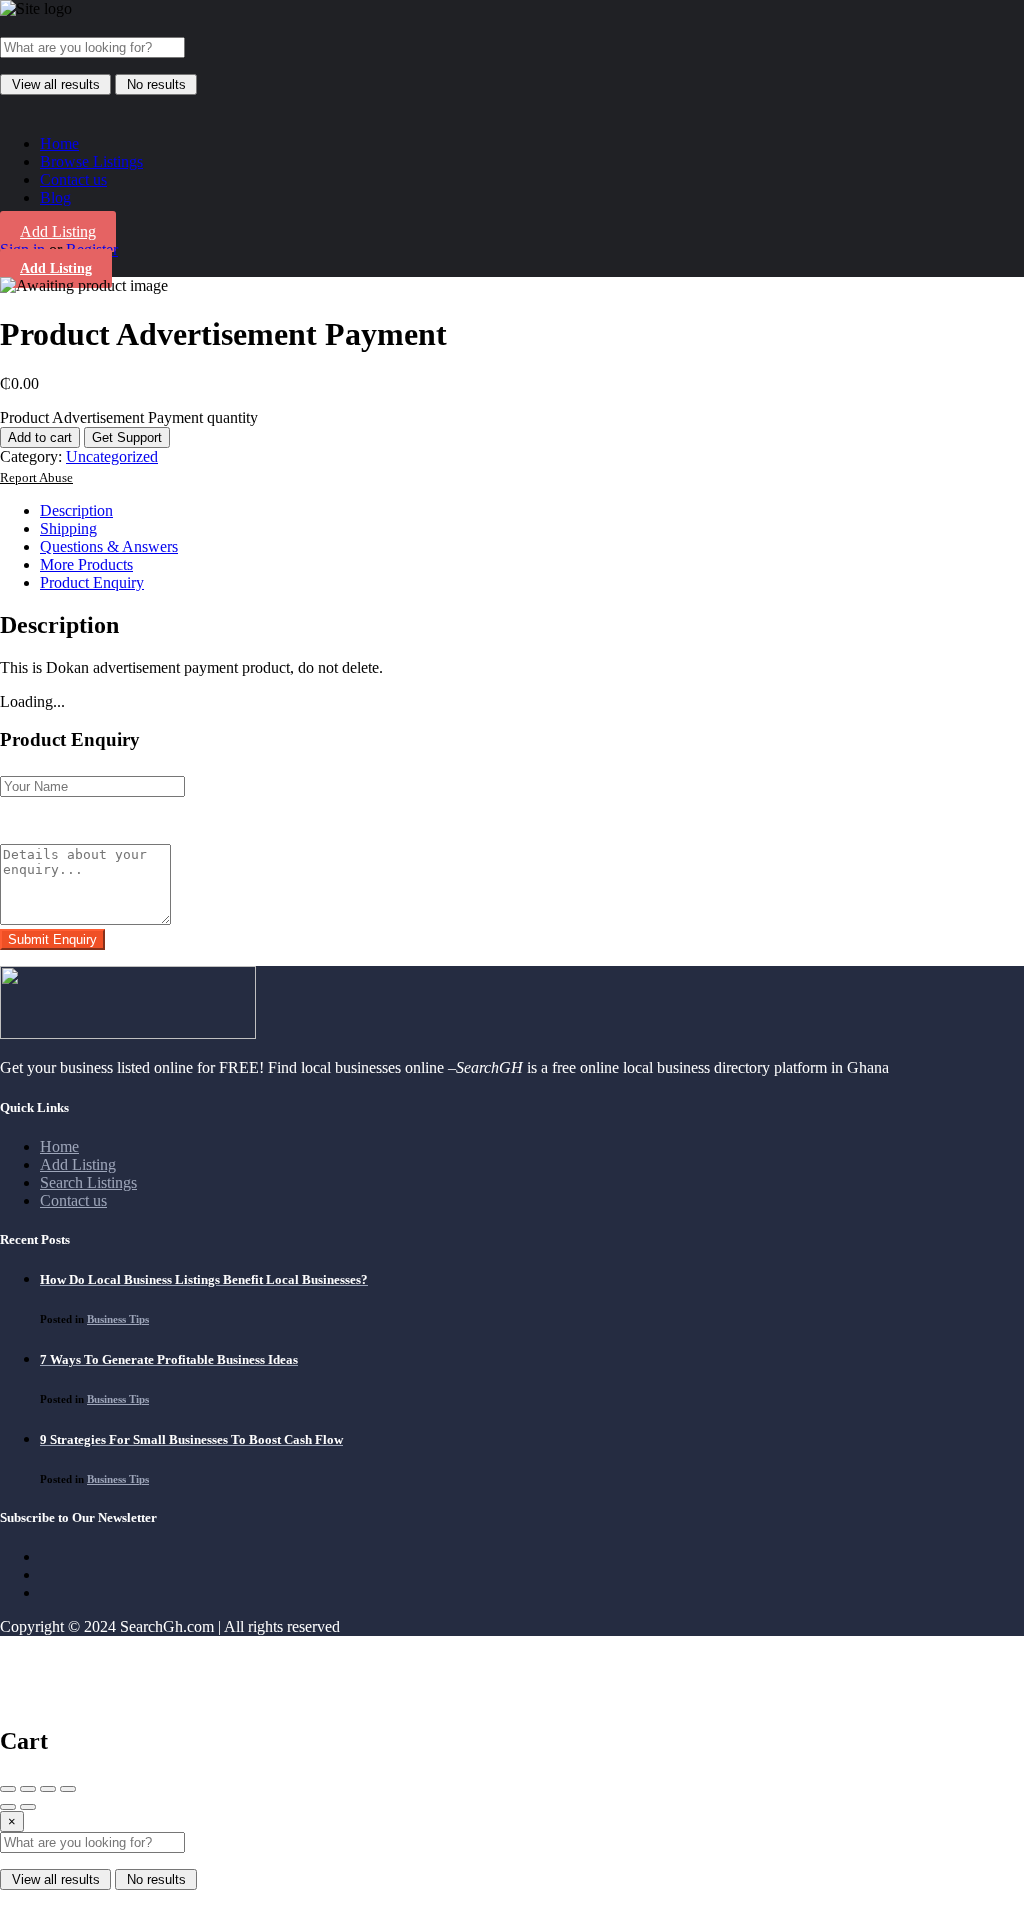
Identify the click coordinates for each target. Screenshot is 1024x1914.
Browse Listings (91, 161)
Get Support (127, 437)
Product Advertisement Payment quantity (129, 417)
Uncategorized (112, 456)
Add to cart (40, 437)
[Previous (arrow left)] (8, 1807)
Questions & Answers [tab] (109, 546)
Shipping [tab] (68, 528)
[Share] (28, 1789)
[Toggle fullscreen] (48, 1789)
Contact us (73, 179)
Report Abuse (36, 478)
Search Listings (88, 1182)
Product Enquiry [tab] (92, 582)
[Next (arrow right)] (28, 1807)
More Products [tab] (86, 564)
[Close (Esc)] (8, 1789)
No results (156, 84)
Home (59, 143)
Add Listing (58, 231)
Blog (55, 197)
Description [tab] (76, 510)
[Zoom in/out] (68, 1789)
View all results (56, 84)
